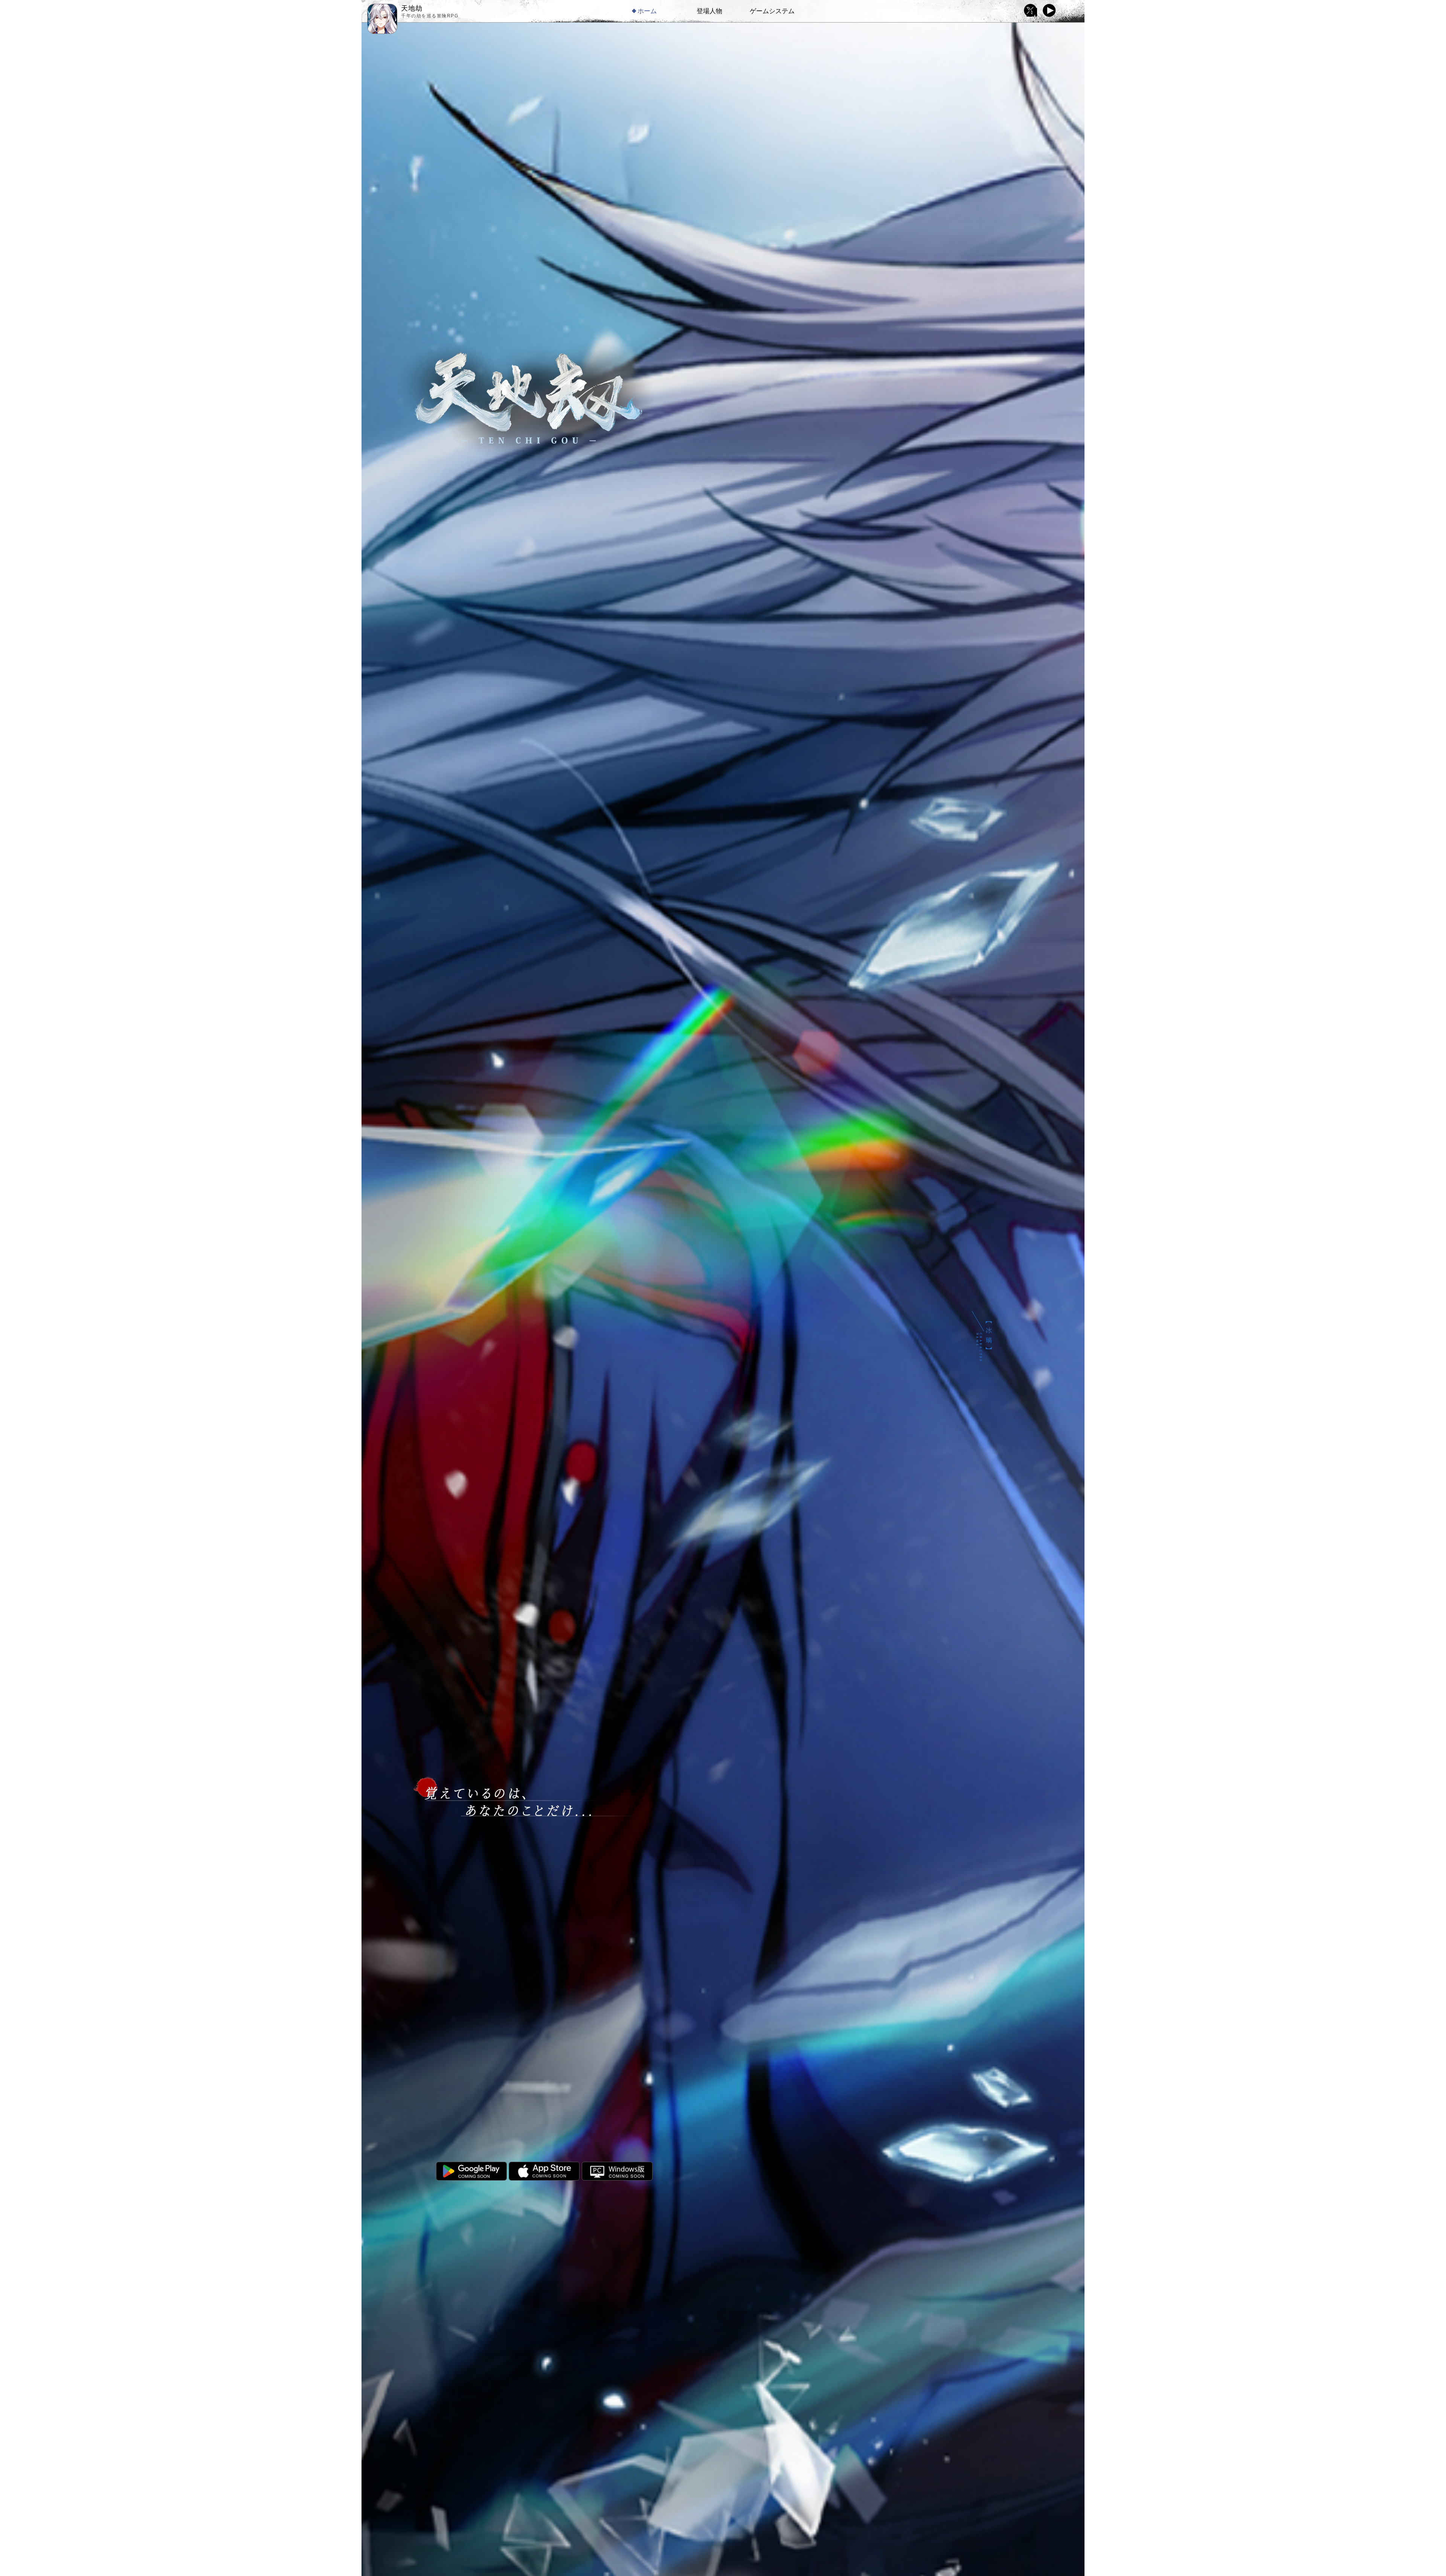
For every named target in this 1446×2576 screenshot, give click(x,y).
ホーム (647, 11)
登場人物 (709, 11)
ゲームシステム (772, 11)
